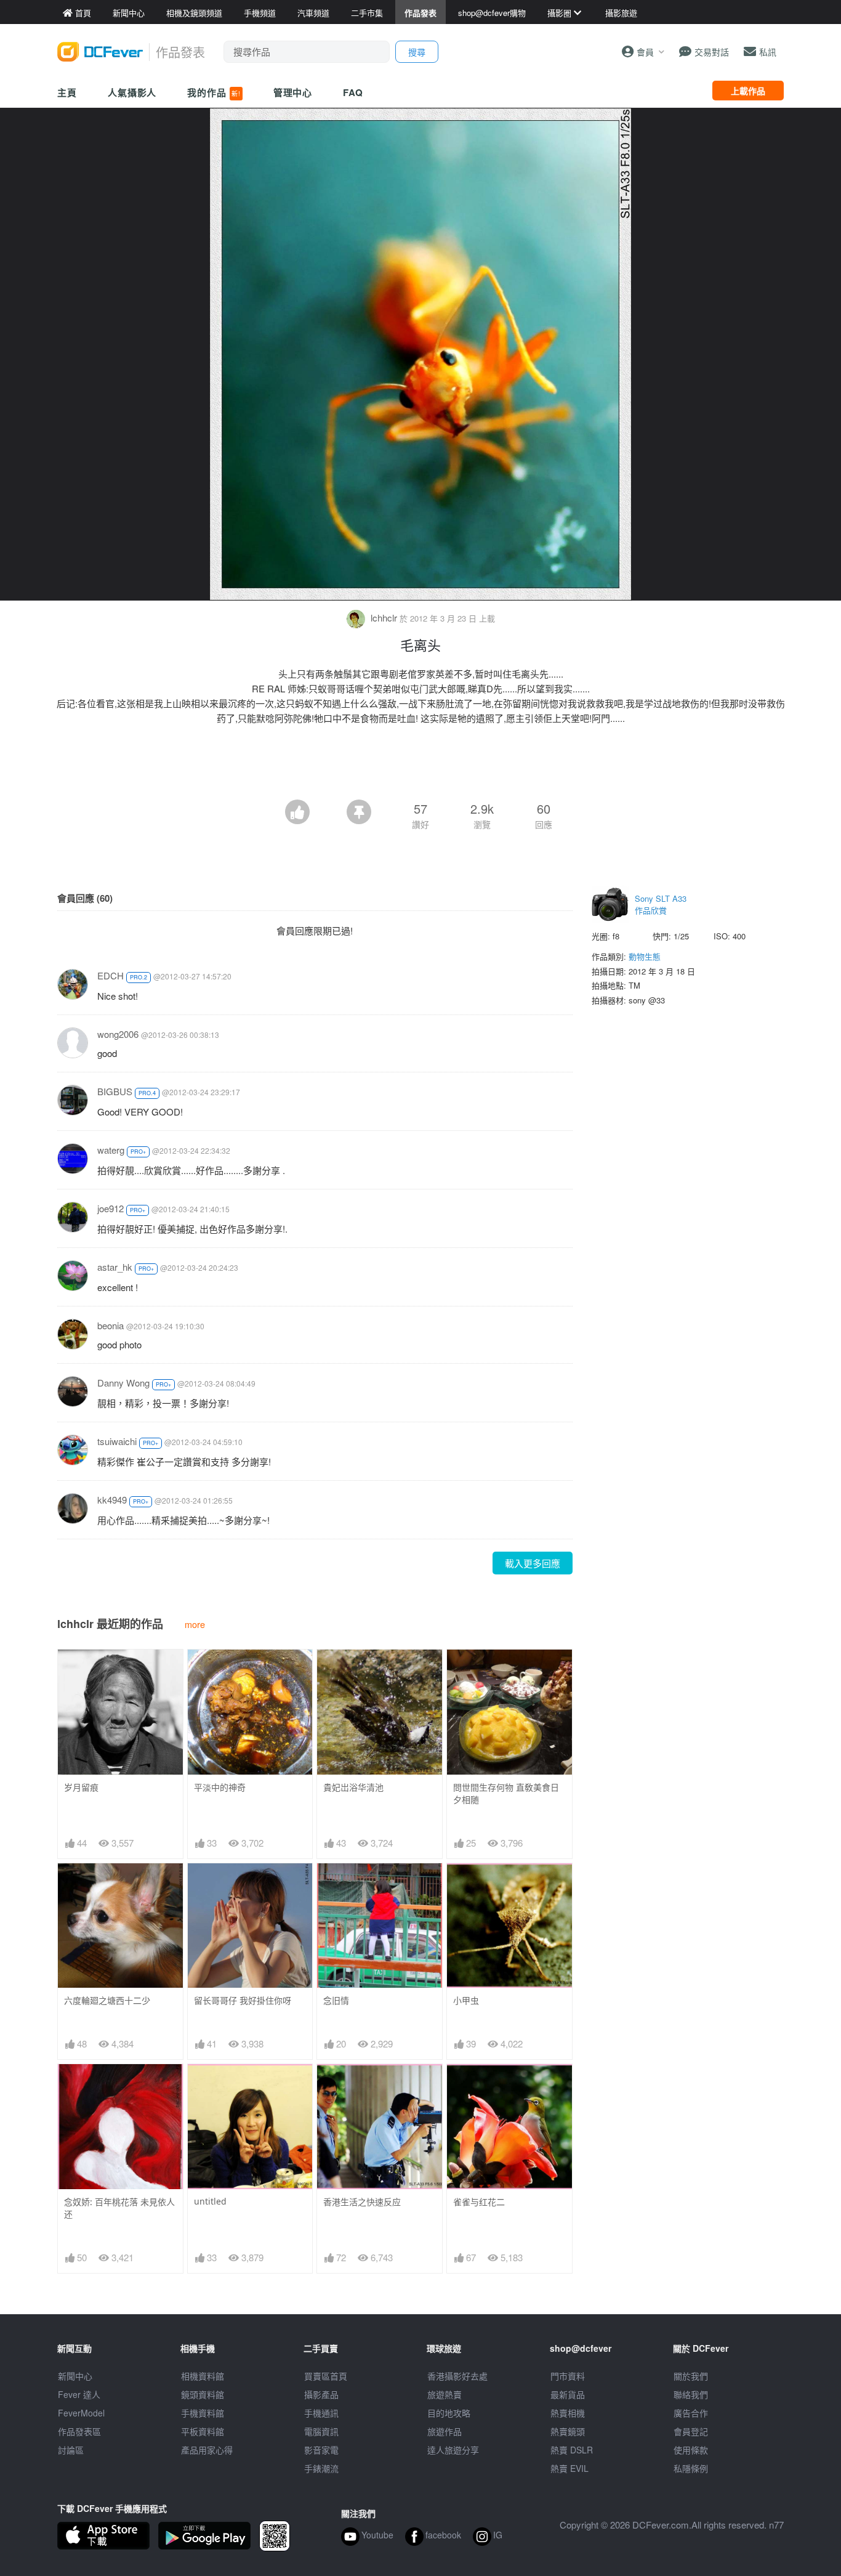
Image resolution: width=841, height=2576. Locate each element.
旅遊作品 (445, 2431)
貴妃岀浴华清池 (353, 1787)
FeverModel (81, 2413)
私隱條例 (691, 2468)
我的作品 (214, 92)
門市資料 (568, 2376)
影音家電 (321, 2450)
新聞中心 (75, 2376)
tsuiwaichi (117, 1441)
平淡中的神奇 (220, 1787)
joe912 (111, 1208)
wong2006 (118, 1034)
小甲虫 (466, 2000)
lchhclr (384, 618)
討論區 (71, 2450)
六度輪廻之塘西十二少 (107, 2000)
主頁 (67, 92)
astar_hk (115, 1267)
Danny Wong (123, 1383)
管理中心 (293, 92)
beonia (111, 1325)
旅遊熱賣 (445, 2394)
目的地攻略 (449, 2413)
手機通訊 (321, 2413)
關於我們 (691, 2376)
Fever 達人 (79, 2394)
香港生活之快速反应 (362, 2202)
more (195, 1624)
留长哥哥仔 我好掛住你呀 (243, 2000)
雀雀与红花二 (479, 2202)
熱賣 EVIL (569, 2468)
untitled (210, 2201)
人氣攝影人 (132, 92)
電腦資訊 (321, 2431)
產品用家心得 (207, 2450)
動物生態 (645, 956)
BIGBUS (115, 1091)
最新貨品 (568, 2394)
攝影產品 (321, 2394)
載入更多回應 (533, 1563)
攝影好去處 (457, 2376)
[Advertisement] (420, 766)
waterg (111, 1150)
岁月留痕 (81, 1787)
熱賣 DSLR (572, 2450)
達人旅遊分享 (453, 2450)
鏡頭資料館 (203, 2394)
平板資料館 (203, 2431)
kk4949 (112, 1500)
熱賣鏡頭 (568, 2431)
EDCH (111, 975)
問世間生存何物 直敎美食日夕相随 (506, 1793)
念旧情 (336, 2000)
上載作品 (748, 91)
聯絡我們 (691, 2394)
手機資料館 (203, 2413)
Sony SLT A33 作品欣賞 (661, 905)
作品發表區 (79, 2431)
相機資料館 (203, 2376)
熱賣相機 (568, 2413)
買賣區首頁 (326, 2376)
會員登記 (691, 2431)
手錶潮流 (321, 2468)
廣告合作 (691, 2413)
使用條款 (691, 2450)
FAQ (353, 92)
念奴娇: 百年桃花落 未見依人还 (119, 2208)
